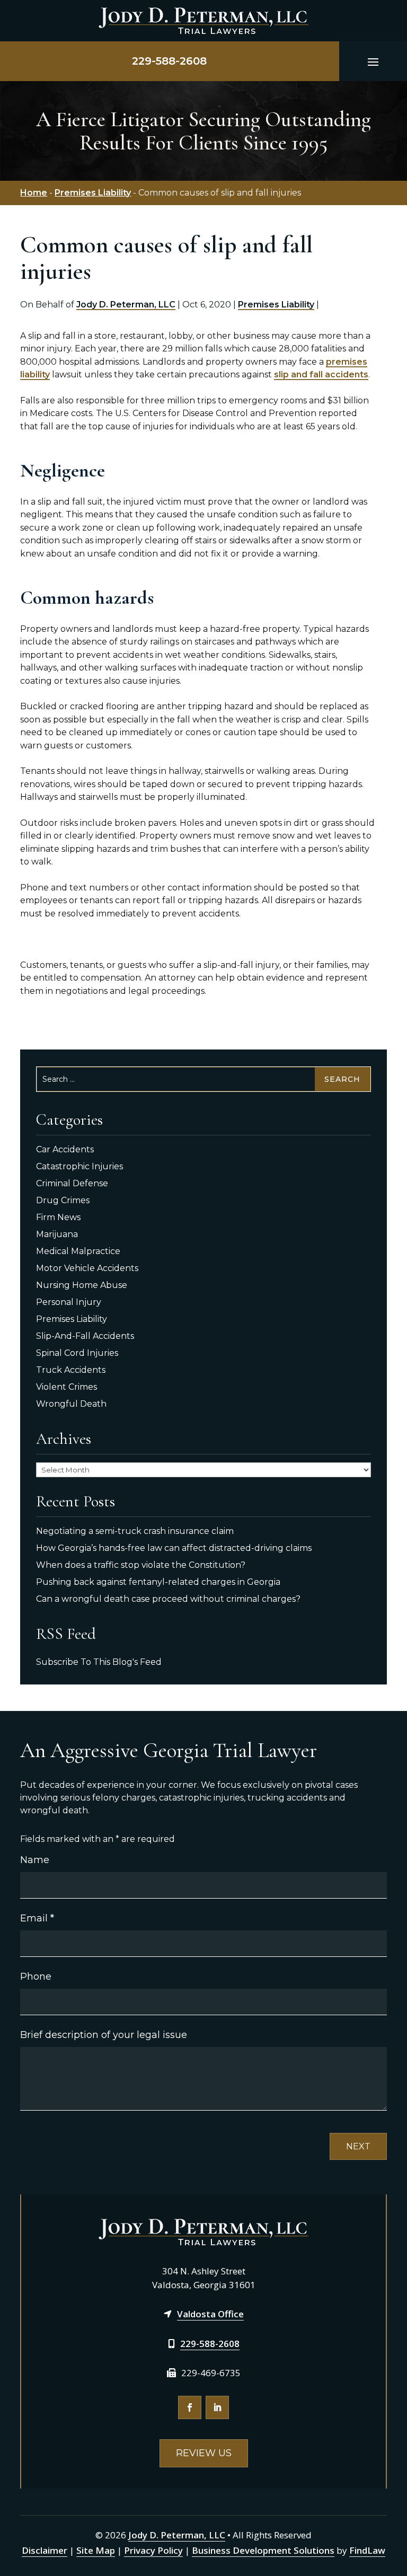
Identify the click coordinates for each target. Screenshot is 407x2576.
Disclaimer (45, 2550)
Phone (36, 1977)
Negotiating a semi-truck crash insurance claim (135, 1531)
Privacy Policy (153, 2550)
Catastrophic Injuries (79, 1166)
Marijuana (57, 1234)
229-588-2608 (169, 61)
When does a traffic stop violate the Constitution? (141, 1565)
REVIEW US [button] (204, 2453)
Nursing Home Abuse (82, 1285)
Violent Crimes (67, 1387)
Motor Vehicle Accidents (87, 1268)
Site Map (96, 2550)
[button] (373, 61)
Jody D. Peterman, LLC (126, 305)
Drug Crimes (63, 1200)
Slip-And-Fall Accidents (85, 1336)
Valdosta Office (210, 2314)
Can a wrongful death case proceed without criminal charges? (168, 1599)
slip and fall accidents (321, 374)
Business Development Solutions (263, 2550)
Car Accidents (65, 1149)
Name (35, 1860)
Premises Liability (276, 305)
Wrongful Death (71, 1404)
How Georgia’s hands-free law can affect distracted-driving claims (174, 1548)
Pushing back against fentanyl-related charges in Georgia (158, 1582)
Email (37, 1918)
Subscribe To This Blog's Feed (99, 1662)
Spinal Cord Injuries (77, 1353)
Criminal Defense (72, 1183)
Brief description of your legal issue (104, 2035)
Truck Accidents (71, 1370)
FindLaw (367, 2550)
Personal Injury (69, 1302)
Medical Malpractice (78, 1251)
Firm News (58, 1217)
